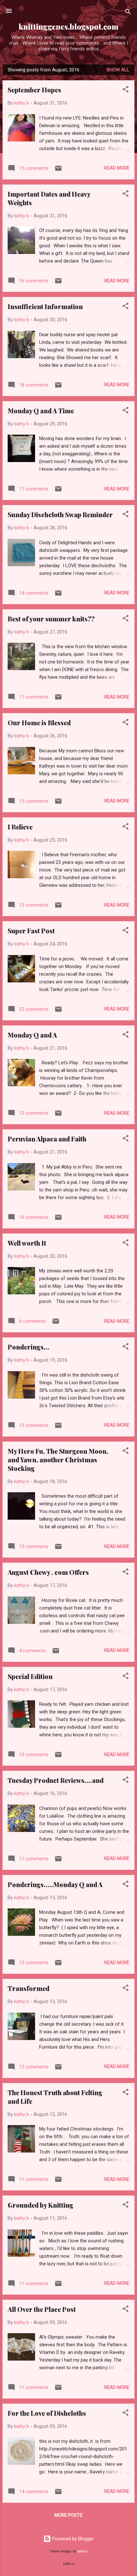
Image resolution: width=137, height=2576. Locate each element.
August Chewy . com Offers (48, 1572)
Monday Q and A (32, 1035)
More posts (68, 2515)
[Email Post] (58, 170)
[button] (126, 90)
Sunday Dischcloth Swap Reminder (60, 514)
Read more (117, 168)
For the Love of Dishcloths (47, 2413)
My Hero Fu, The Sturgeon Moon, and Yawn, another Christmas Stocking (58, 1460)
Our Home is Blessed (39, 723)
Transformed (29, 1988)
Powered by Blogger (72, 2539)
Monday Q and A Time (41, 411)
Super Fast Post (31, 931)
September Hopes (34, 90)
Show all (118, 70)
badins (82, 2551)
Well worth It (27, 1243)
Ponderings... (29, 1347)
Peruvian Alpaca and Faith (47, 1139)
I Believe (20, 827)
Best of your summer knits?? (51, 619)
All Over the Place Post (42, 2309)
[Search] (128, 13)
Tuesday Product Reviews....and (56, 1780)
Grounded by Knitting (40, 2205)
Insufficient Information (45, 306)
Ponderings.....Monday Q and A (55, 1884)
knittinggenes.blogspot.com (68, 27)
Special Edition (30, 1676)
